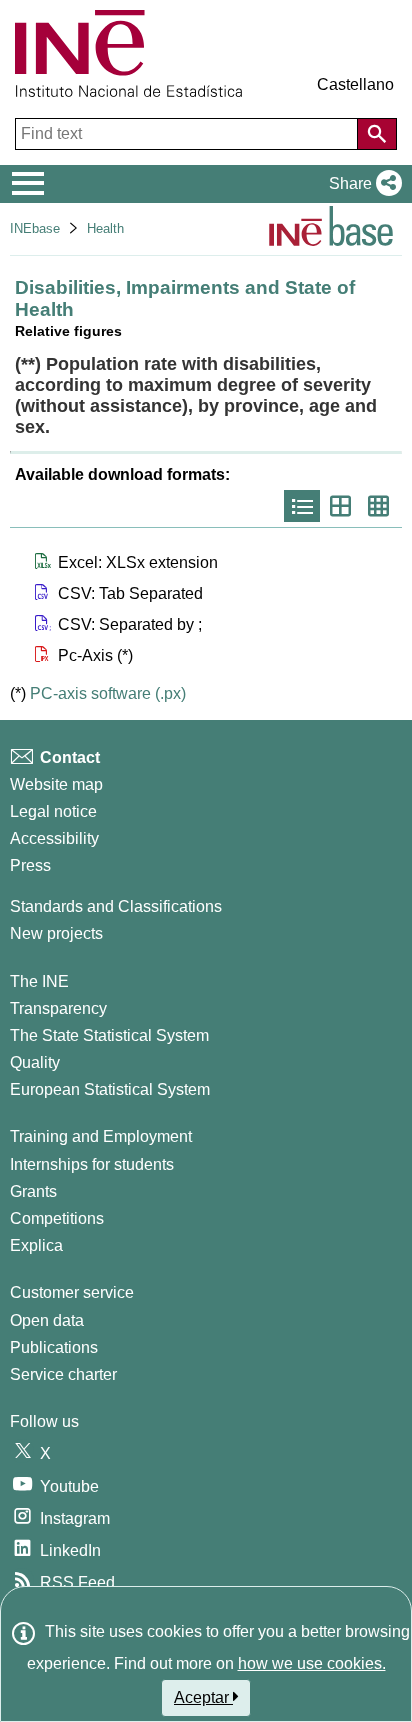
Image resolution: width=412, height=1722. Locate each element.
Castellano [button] (355, 84)
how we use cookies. (312, 1663)
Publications (54, 1347)
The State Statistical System (109, 1035)
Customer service (72, 1292)
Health (105, 228)
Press (30, 865)
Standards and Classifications (116, 906)
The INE (39, 981)
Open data (47, 1320)
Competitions (57, 1218)
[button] (361, 184)
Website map (56, 784)
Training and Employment (101, 1136)
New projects (56, 933)
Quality (35, 1062)
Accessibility (54, 838)
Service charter (63, 1374)
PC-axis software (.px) (108, 693)
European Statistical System (110, 1089)
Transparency (58, 1008)
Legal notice (53, 811)
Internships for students (92, 1164)
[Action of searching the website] (377, 134)
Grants (33, 1191)
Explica (36, 1245)
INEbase (35, 228)
